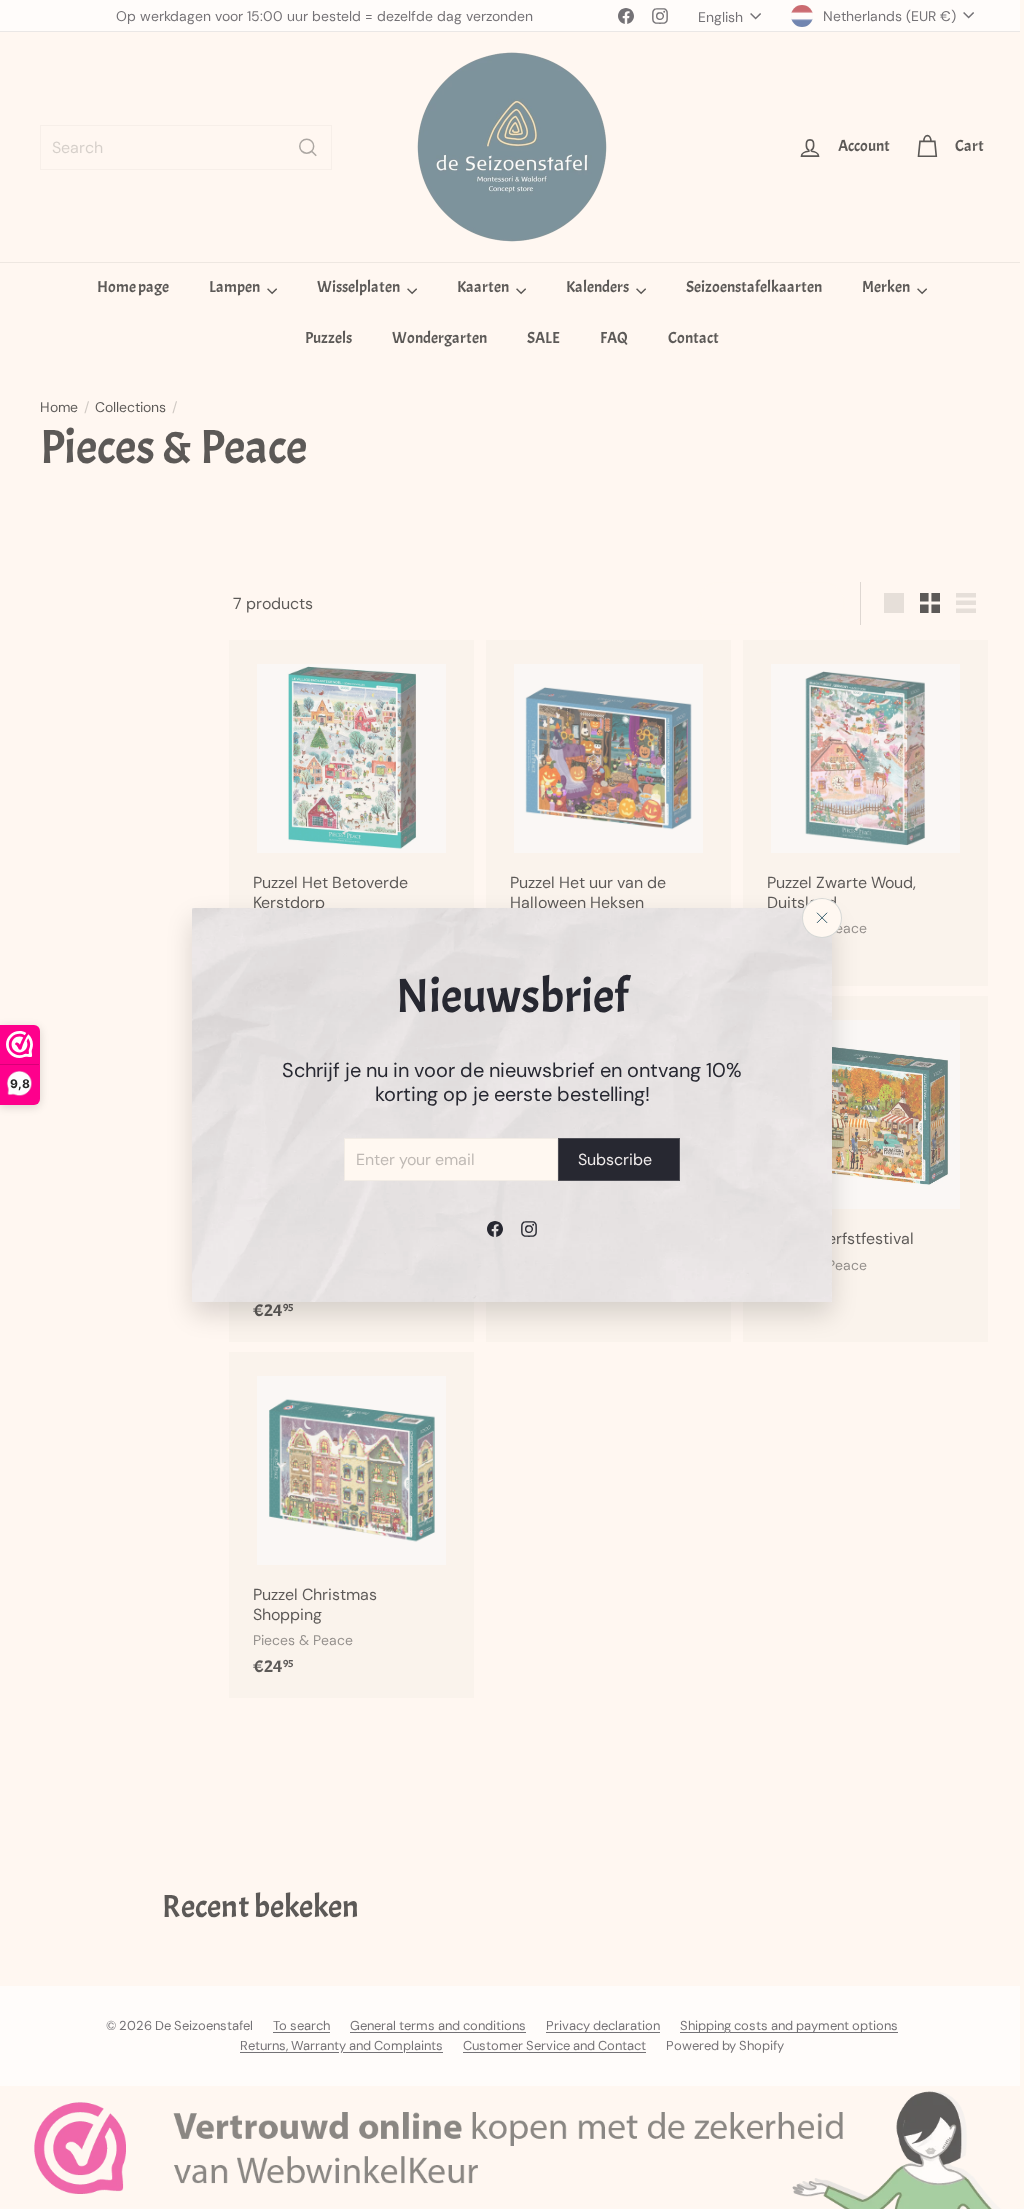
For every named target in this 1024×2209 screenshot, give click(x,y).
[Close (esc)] (815, 918)
